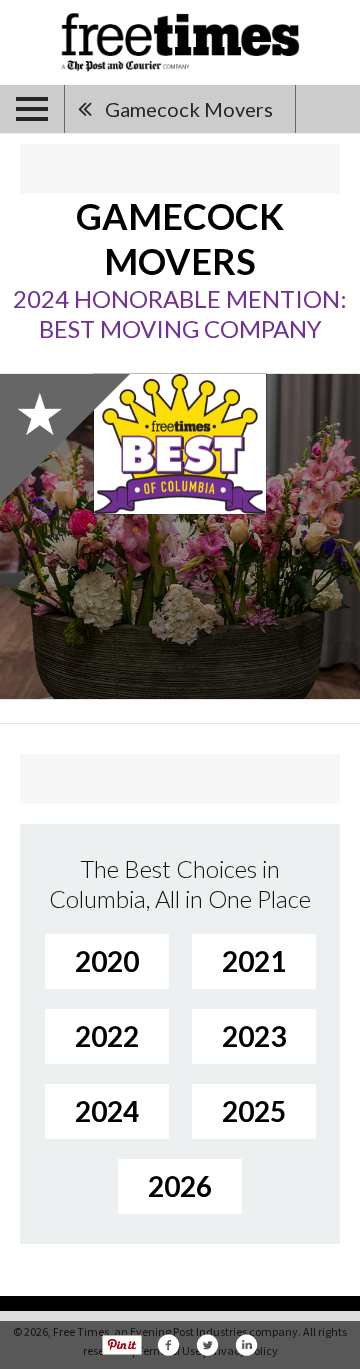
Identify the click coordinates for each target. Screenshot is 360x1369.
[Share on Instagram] (246, 1345)
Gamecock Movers (189, 109)
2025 (254, 1111)
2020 (107, 961)
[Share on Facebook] (168, 1345)
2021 (254, 961)
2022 (107, 1036)
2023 (254, 1036)
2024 (107, 1111)
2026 (180, 1186)
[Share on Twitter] (207, 1345)
